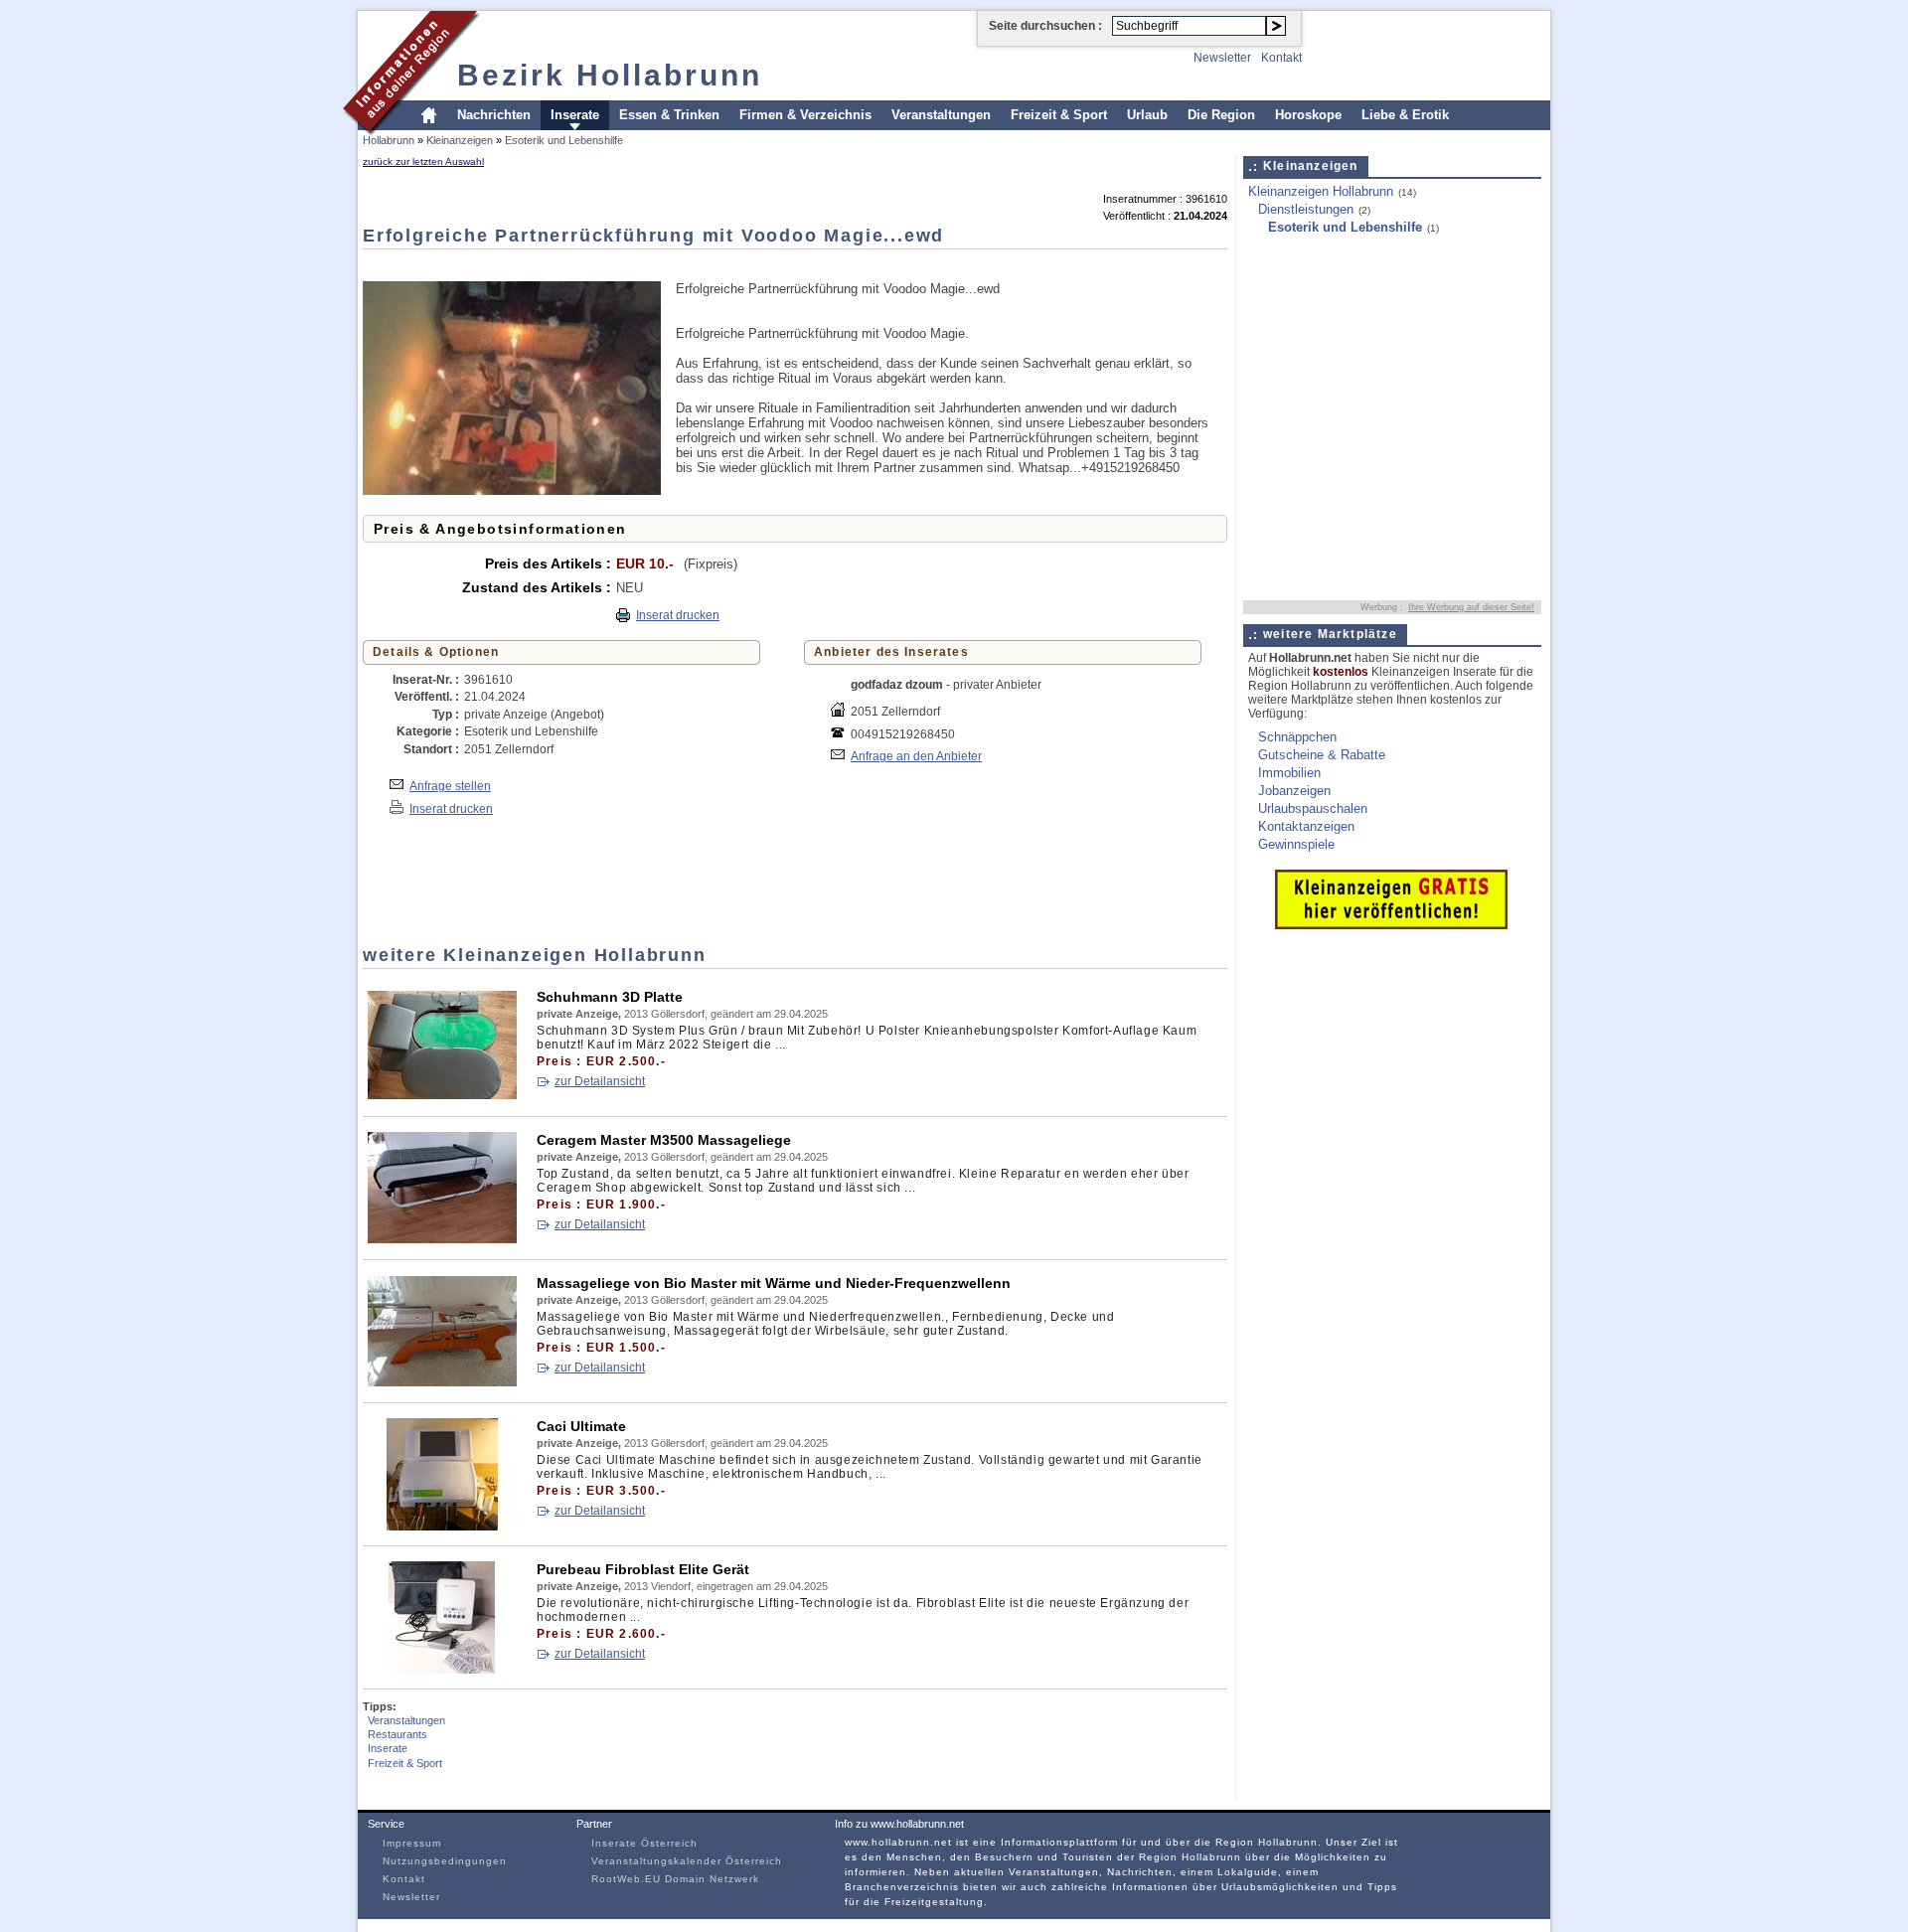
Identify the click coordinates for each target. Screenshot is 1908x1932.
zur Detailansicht (600, 1081)
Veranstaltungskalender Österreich (687, 1861)
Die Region (1221, 115)
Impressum (412, 1843)
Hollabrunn (389, 140)
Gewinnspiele (1296, 844)
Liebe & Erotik (1405, 115)
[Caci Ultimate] (442, 1526)
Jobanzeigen (1294, 791)
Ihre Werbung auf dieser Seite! (1471, 607)
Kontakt (1281, 58)
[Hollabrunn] (412, 133)
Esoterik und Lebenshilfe (564, 140)
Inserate (575, 115)
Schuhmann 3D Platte (610, 997)
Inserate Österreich (644, 1843)
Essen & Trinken (669, 115)
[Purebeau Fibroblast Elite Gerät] (442, 1669)
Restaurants (397, 1734)
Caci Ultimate (581, 1426)
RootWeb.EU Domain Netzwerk (675, 1879)
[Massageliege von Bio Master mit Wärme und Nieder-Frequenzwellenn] (442, 1383)
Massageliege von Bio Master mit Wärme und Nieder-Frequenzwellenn (774, 1283)
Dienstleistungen (1306, 209)
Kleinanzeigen (460, 140)
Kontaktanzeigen (1306, 826)
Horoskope (1308, 115)
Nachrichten (494, 115)
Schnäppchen (1297, 737)
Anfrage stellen (450, 786)
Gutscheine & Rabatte (1322, 755)
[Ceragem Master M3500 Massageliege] (442, 1240)
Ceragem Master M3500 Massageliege (664, 1140)
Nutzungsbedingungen (445, 1861)
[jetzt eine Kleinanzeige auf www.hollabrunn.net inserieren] (1391, 925)
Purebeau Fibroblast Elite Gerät (643, 1569)
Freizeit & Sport (1059, 115)
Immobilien (1289, 773)
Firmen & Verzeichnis (805, 115)
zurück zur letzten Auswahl (423, 161)
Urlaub (1147, 115)
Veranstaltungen (941, 115)
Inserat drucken (678, 615)
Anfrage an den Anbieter (916, 756)
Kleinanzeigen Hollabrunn (1321, 191)
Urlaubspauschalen (1313, 808)
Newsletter (1222, 58)
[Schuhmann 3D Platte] (442, 1097)
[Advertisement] (724, 264)
